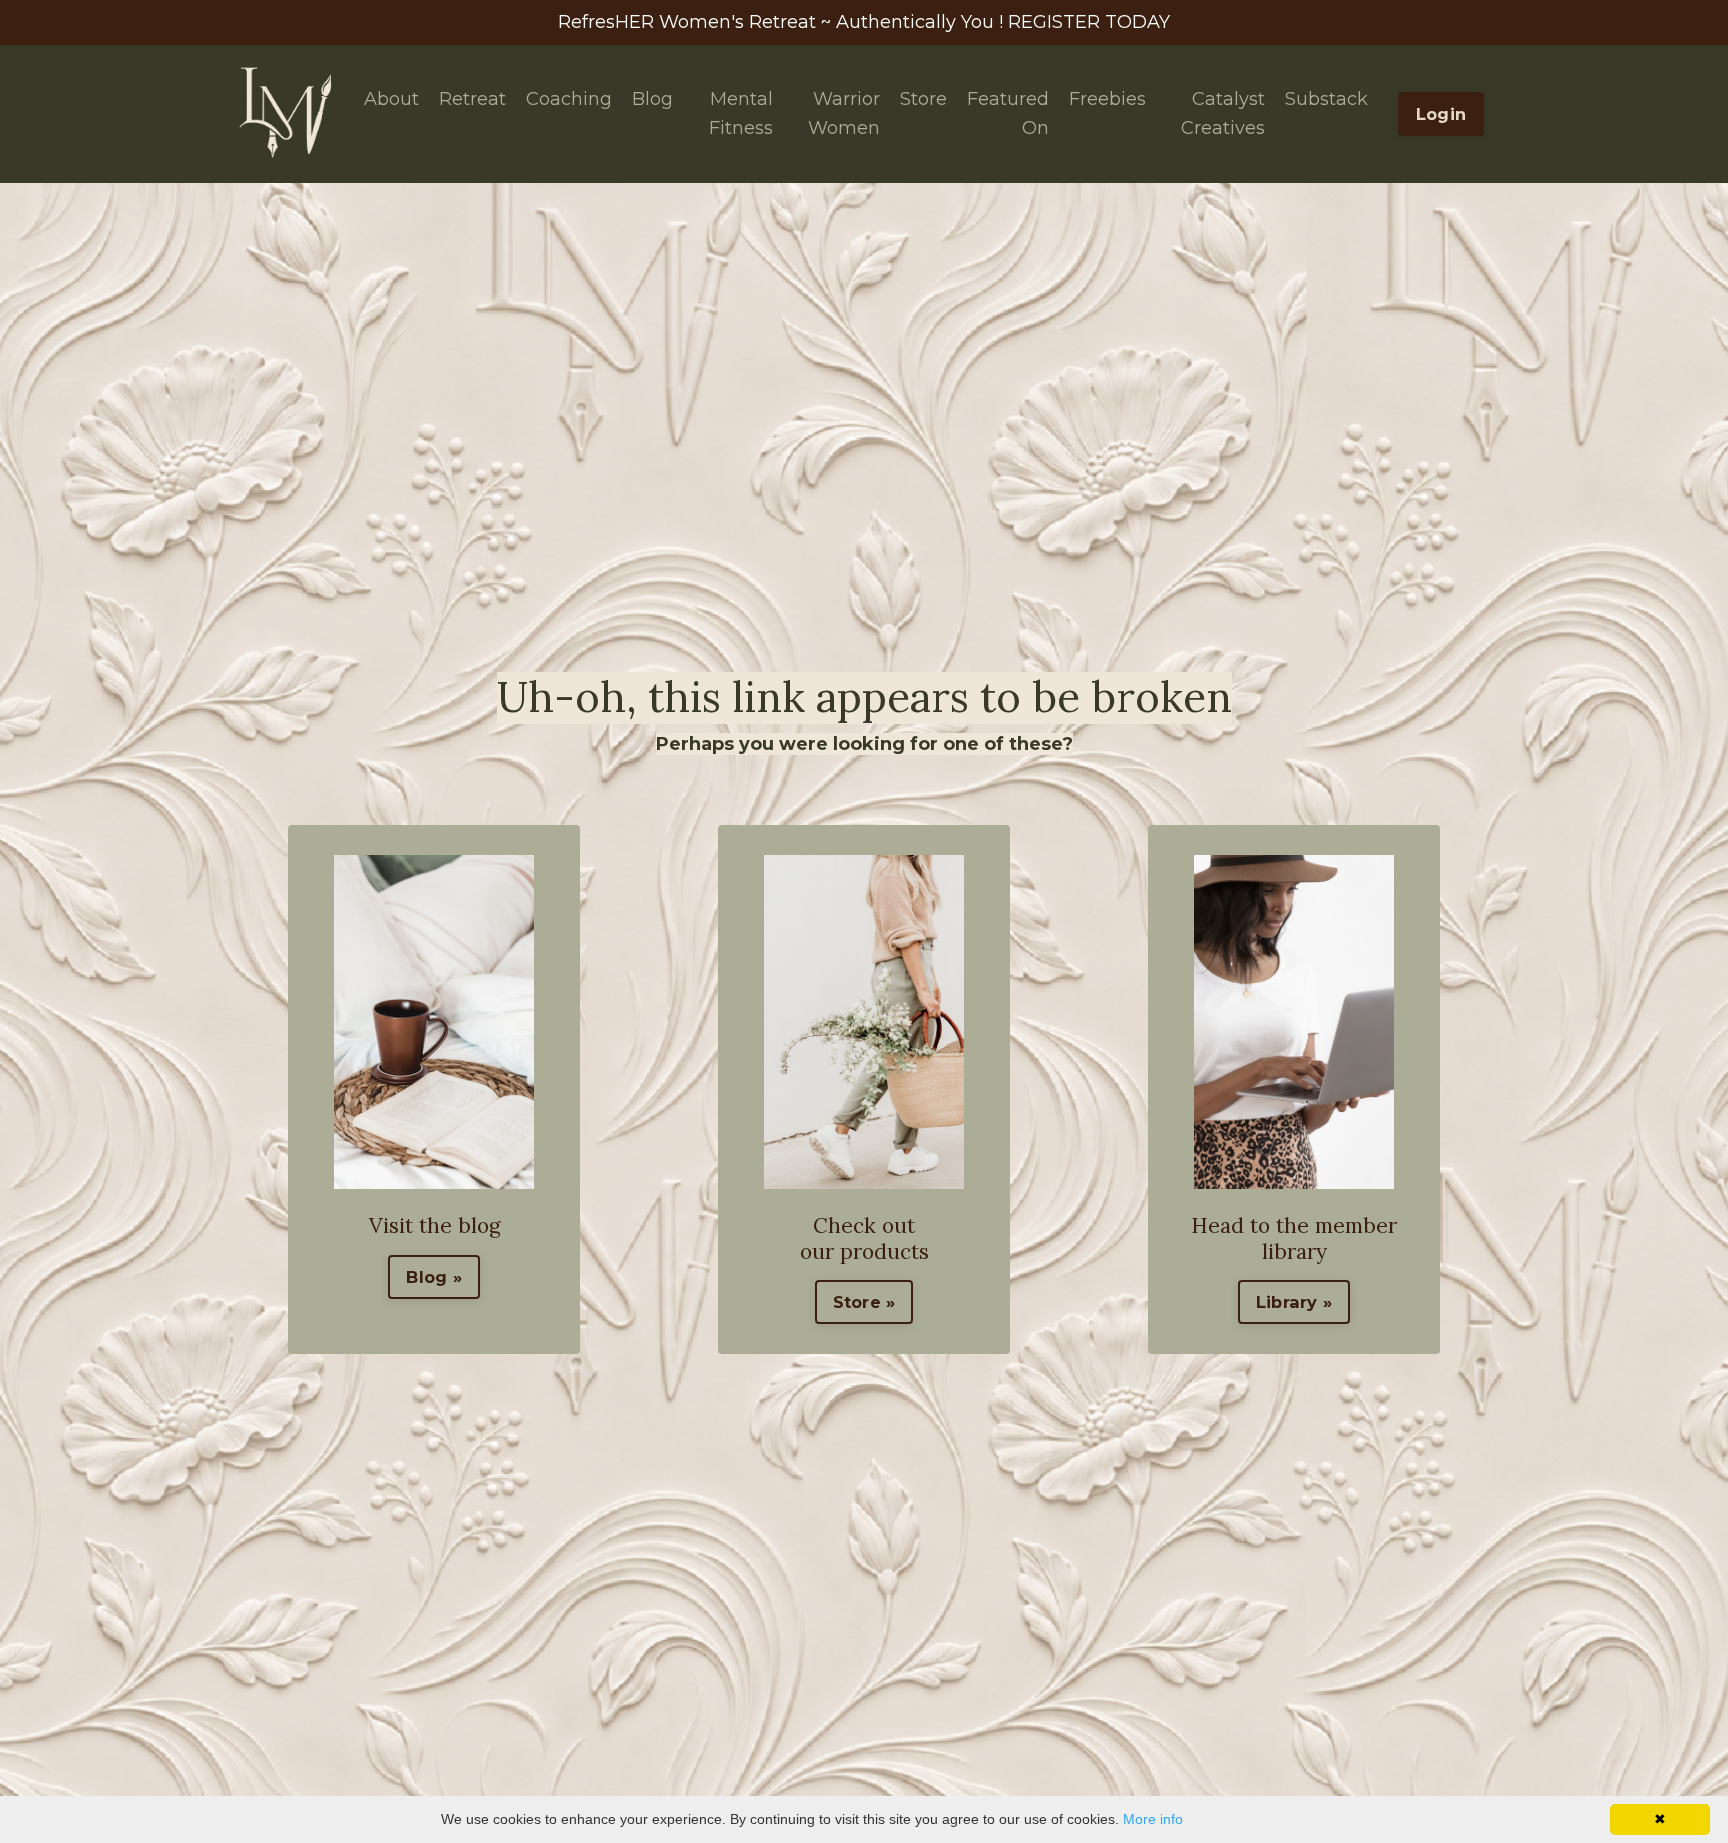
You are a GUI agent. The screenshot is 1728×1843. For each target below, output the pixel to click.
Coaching (569, 99)
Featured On (1008, 113)
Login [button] (1441, 114)
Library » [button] (1294, 1302)
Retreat (472, 99)
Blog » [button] (434, 1277)
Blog (652, 99)
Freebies (1107, 99)
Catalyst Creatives (1222, 113)
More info (1153, 1819)
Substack (1326, 99)
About (391, 99)
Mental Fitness (741, 113)
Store (923, 99)
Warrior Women (844, 113)
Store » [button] (864, 1302)
